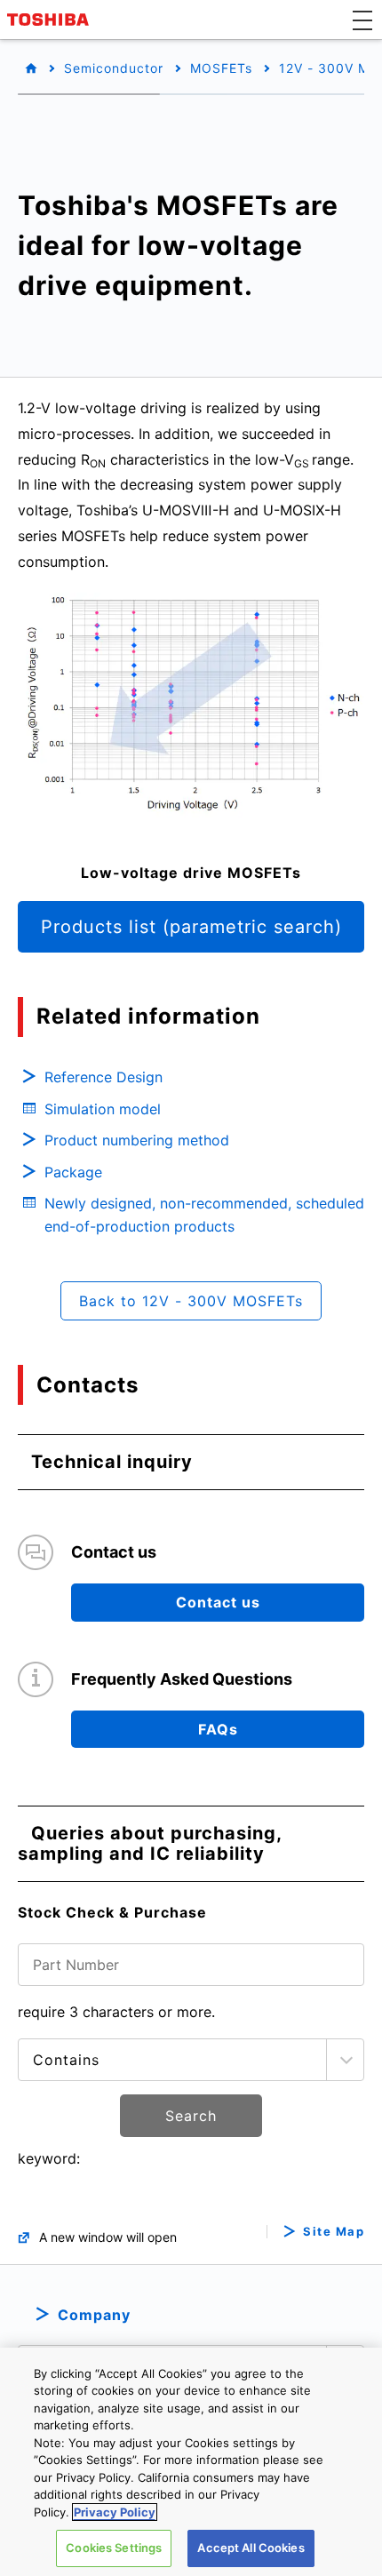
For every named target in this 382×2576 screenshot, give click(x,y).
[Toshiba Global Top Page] (51, 20)
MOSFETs (221, 68)
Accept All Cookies (251, 2548)
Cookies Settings (114, 2548)
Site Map (334, 2232)
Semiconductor (114, 68)
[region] (191, 2462)
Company (94, 2315)
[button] (362, 20)
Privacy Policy (115, 2512)
